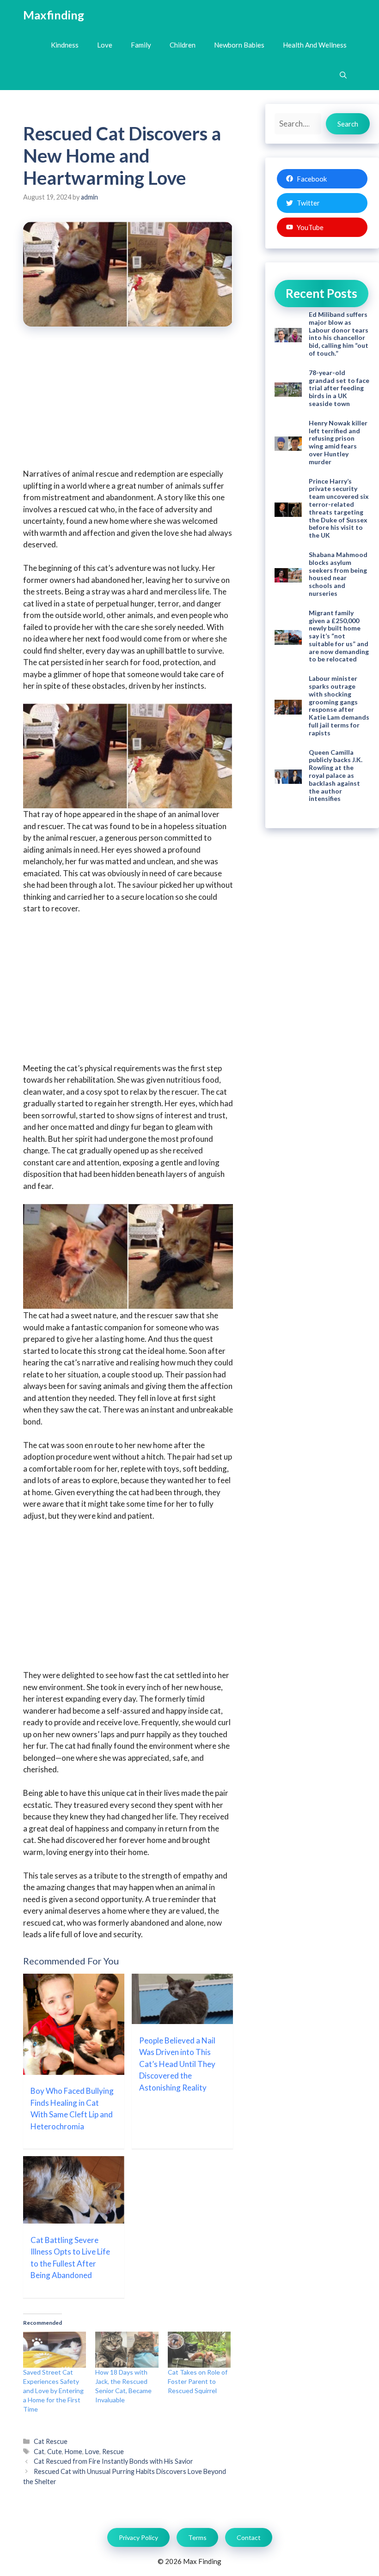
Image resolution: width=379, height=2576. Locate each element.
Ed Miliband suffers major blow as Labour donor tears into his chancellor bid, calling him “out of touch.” (339, 334)
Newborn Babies (239, 45)
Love (105, 45)
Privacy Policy (138, 2537)
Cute (55, 2452)
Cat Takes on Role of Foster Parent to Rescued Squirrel (198, 2381)
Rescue (113, 2452)
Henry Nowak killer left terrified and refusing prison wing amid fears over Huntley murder (338, 442)
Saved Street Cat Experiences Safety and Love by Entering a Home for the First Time (53, 2391)
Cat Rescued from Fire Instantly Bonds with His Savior (113, 2461)
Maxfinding (54, 15)
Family (141, 45)
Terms (197, 2537)
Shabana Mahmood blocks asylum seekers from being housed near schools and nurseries (338, 574)
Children (183, 45)
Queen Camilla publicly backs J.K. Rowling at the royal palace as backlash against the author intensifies (336, 776)
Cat (39, 2452)
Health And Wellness (315, 45)
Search (348, 124)
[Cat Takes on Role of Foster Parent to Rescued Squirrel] (199, 2350)
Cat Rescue (51, 2441)
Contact (249, 2537)
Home (73, 2452)
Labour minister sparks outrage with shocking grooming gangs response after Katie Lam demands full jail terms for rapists (339, 706)
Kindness (65, 45)
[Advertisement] (128, 404)
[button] (343, 75)
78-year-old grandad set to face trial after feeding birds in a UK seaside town (339, 388)
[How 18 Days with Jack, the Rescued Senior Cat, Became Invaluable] (127, 2350)
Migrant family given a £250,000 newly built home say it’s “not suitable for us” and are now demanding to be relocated (339, 636)
